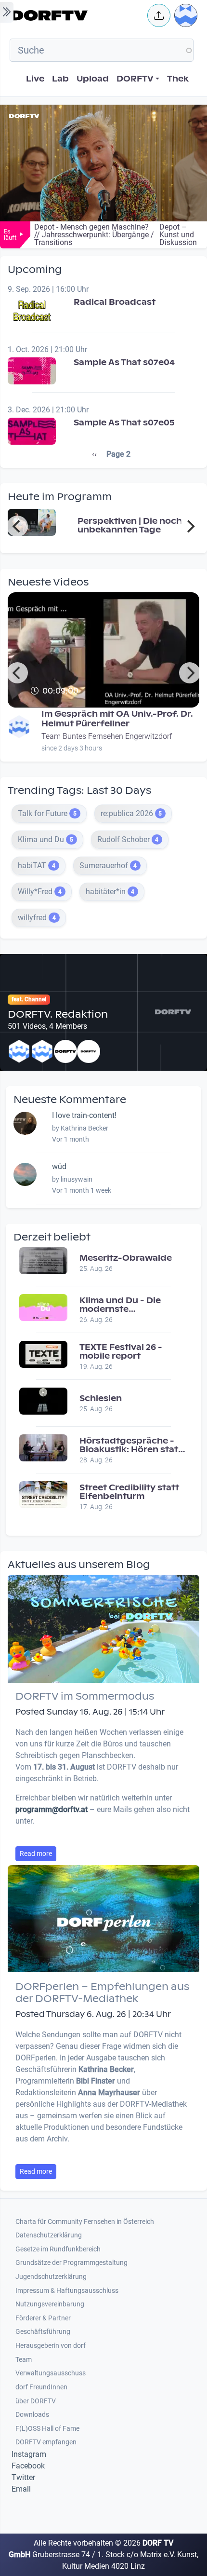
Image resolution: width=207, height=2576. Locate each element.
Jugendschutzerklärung (51, 2277)
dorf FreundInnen (41, 2387)
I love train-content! (84, 1115)
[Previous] (17, 526)
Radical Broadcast (115, 302)
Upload (93, 79)
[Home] (77, 15)
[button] (159, 15)
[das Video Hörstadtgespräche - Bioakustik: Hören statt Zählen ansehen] (43, 1447)
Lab (60, 79)
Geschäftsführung (43, 2332)
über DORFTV (36, 2401)
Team (24, 2360)
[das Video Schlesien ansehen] (43, 1400)
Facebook (28, 2466)
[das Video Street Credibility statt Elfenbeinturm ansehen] (43, 1494)
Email (21, 2489)
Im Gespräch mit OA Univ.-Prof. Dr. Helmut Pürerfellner (117, 719)
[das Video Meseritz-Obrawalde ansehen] (43, 1260)
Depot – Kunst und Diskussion (178, 235)
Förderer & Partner (43, 2318)
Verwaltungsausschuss (51, 2373)
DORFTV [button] (135, 79)
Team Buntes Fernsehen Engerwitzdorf (107, 736)
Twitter (23, 2477)
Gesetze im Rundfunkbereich (58, 2249)
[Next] (190, 526)
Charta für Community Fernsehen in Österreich (85, 2222)
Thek (178, 79)
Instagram (29, 2454)
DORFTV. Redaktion (58, 1014)
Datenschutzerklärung (49, 2235)
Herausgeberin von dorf (51, 2346)
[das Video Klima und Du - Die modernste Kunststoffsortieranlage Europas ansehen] (43, 1307)
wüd (59, 1166)
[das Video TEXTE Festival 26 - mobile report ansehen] (43, 1354)
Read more (36, 1854)
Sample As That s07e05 (124, 423)
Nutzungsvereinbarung (50, 2304)
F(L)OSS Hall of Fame (47, 2429)
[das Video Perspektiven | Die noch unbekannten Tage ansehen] (32, 522)
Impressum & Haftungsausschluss (67, 2291)
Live (35, 79)
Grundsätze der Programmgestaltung (71, 2263)
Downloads (32, 2415)
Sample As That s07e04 (124, 362)
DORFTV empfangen (46, 2442)
